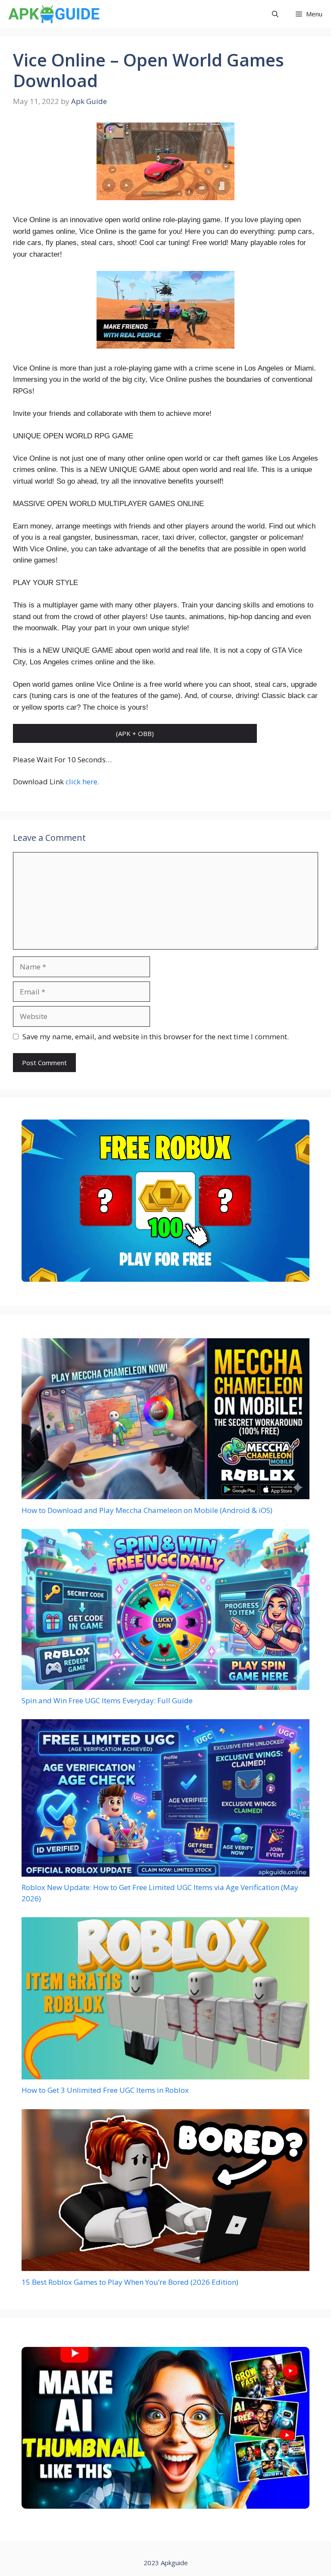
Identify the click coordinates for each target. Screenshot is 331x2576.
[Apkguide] (53, 14)
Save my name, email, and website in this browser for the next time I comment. (156, 1036)
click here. (82, 782)
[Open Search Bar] (275, 14)
